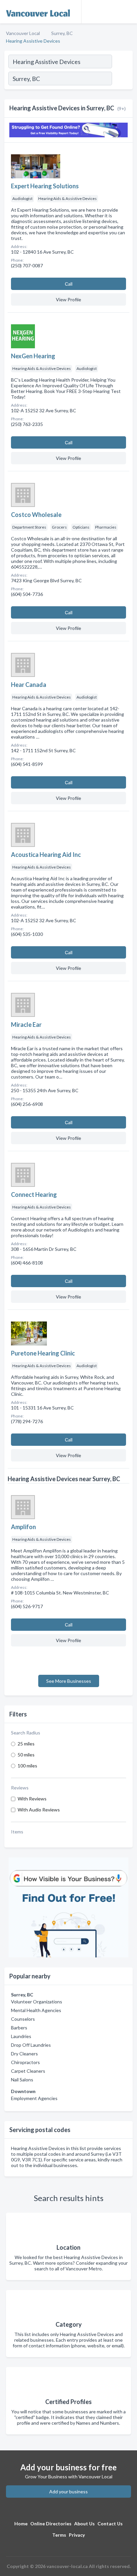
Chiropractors (25, 2062)
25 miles (26, 1744)
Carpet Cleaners (28, 2071)
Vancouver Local (23, 33)
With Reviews (32, 1799)
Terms (59, 2535)
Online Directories (51, 2524)
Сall (69, 284)
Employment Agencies (34, 2098)
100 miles (27, 1766)
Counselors (23, 2019)
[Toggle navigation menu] (128, 12)
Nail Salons (22, 2080)
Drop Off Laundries (31, 2045)
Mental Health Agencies (36, 2010)
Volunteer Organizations (37, 2002)
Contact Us (110, 2524)
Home (21, 2524)
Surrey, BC (62, 33)
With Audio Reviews (39, 1810)
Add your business (68, 2492)
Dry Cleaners (24, 2054)
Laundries (21, 2036)
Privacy (77, 2535)
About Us (84, 2524)
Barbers (19, 2028)
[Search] (122, 79)
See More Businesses (69, 1681)
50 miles (26, 1755)
